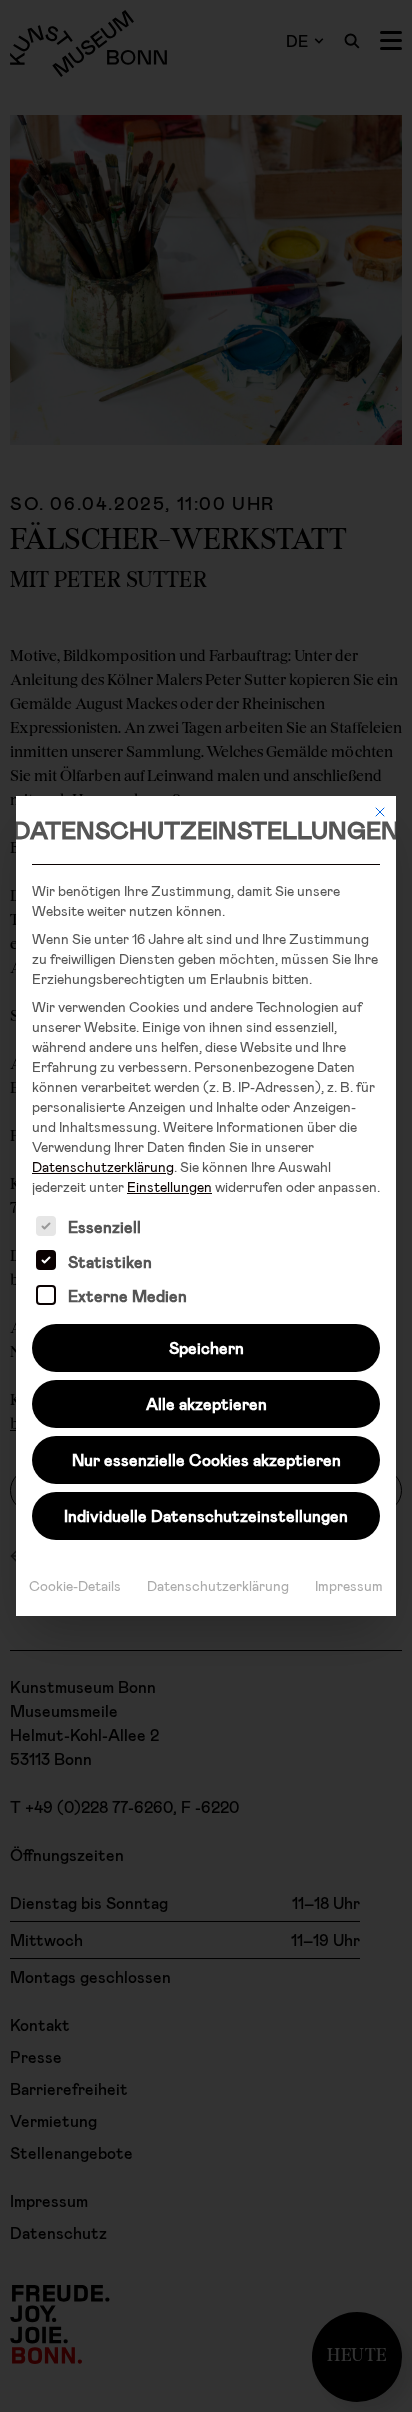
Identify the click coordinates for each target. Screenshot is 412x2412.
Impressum (349, 1585)
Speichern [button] (206, 1347)
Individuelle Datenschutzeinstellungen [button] (206, 1515)
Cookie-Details (75, 1585)
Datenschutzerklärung (103, 1166)
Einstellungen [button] (169, 1186)
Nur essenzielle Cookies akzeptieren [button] (206, 1459)
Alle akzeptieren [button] (206, 1403)
